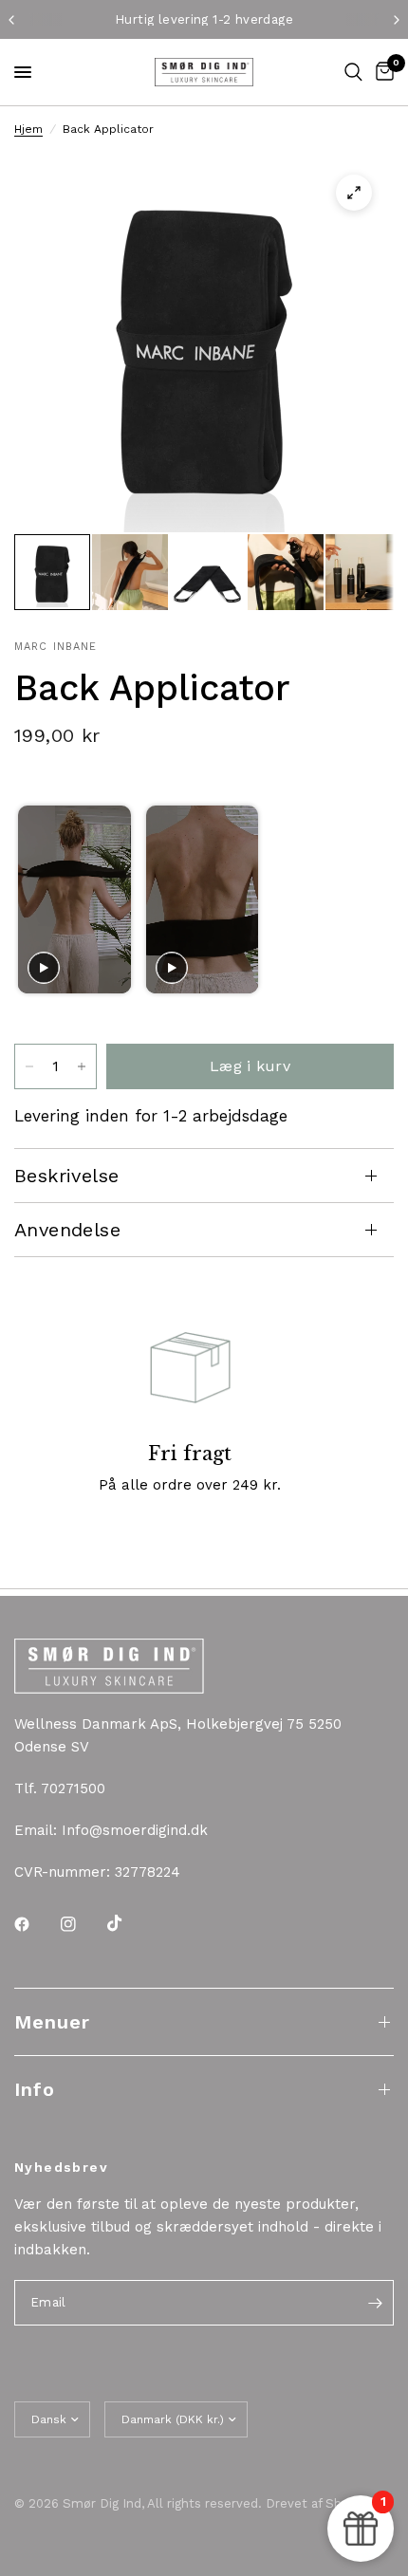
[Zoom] (354, 193)
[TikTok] (128, 1923)
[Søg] (353, 72)
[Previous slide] (35, 899)
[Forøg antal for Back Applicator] (82, 1066)
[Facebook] (35, 1924)
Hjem (28, 129)
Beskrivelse (66, 1176)
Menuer (52, 2022)
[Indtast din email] (375, 2303)
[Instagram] (82, 1924)
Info (35, 2089)
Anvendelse (67, 1230)
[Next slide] (371, 899)
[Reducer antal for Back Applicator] (29, 1066)
